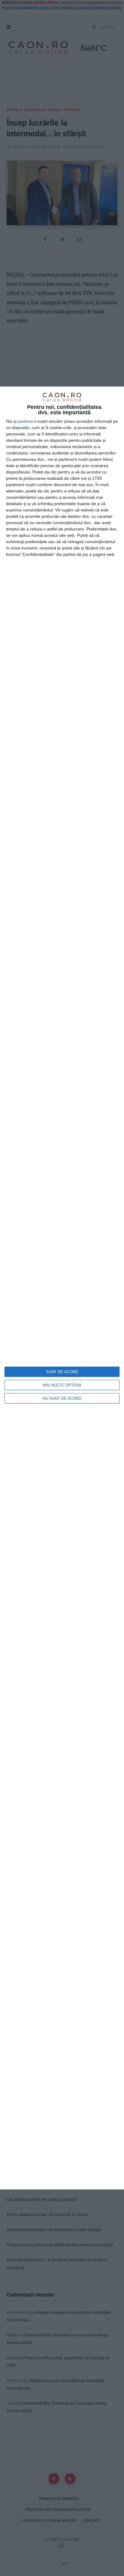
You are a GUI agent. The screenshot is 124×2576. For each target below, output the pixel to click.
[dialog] (62, 1288)
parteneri (26, 421)
